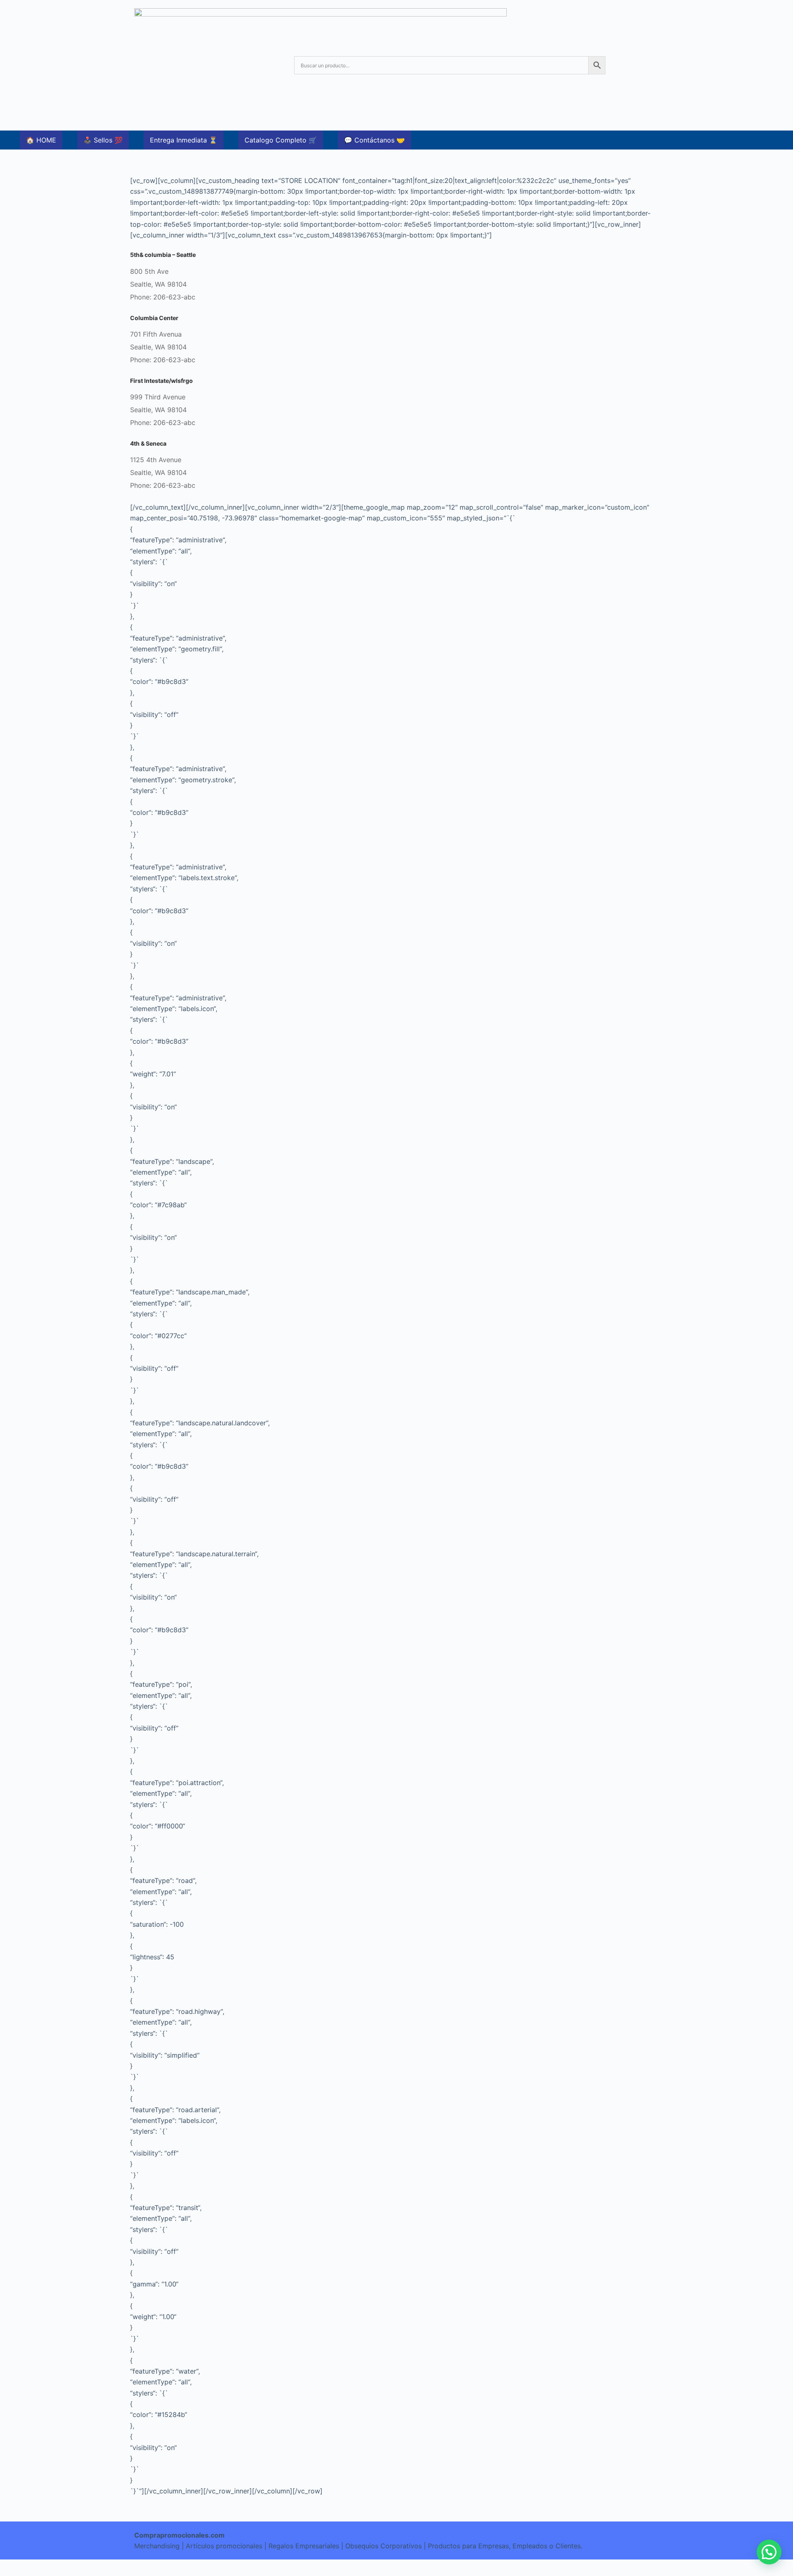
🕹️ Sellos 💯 (103, 140)
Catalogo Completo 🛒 (281, 140)
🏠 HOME (41, 140)
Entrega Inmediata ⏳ (184, 140)
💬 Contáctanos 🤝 (374, 140)
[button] (769, 2552)
